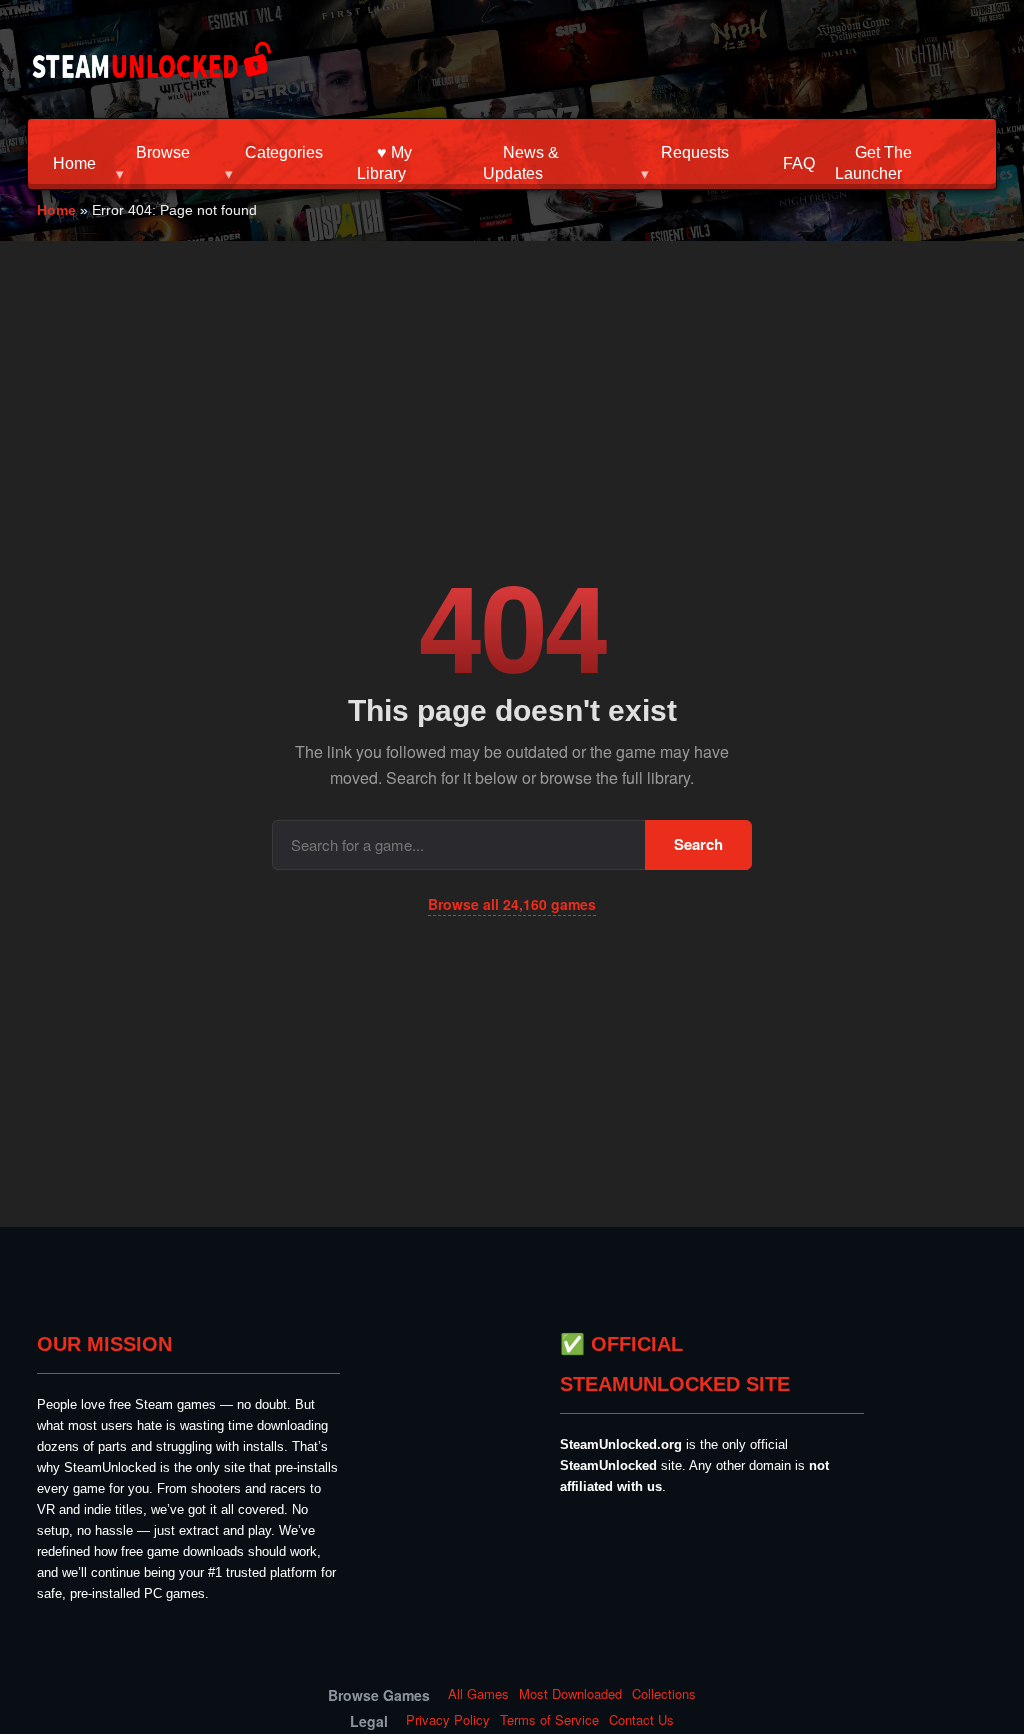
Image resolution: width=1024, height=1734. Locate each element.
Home (74, 163)
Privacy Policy (448, 1720)
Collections (664, 1694)
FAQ (799, 163)
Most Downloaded (570, 1694)
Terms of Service (549, 1720)
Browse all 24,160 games (512, 904)
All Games (478, 1694)
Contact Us (641, 1720)
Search (698, 844)
